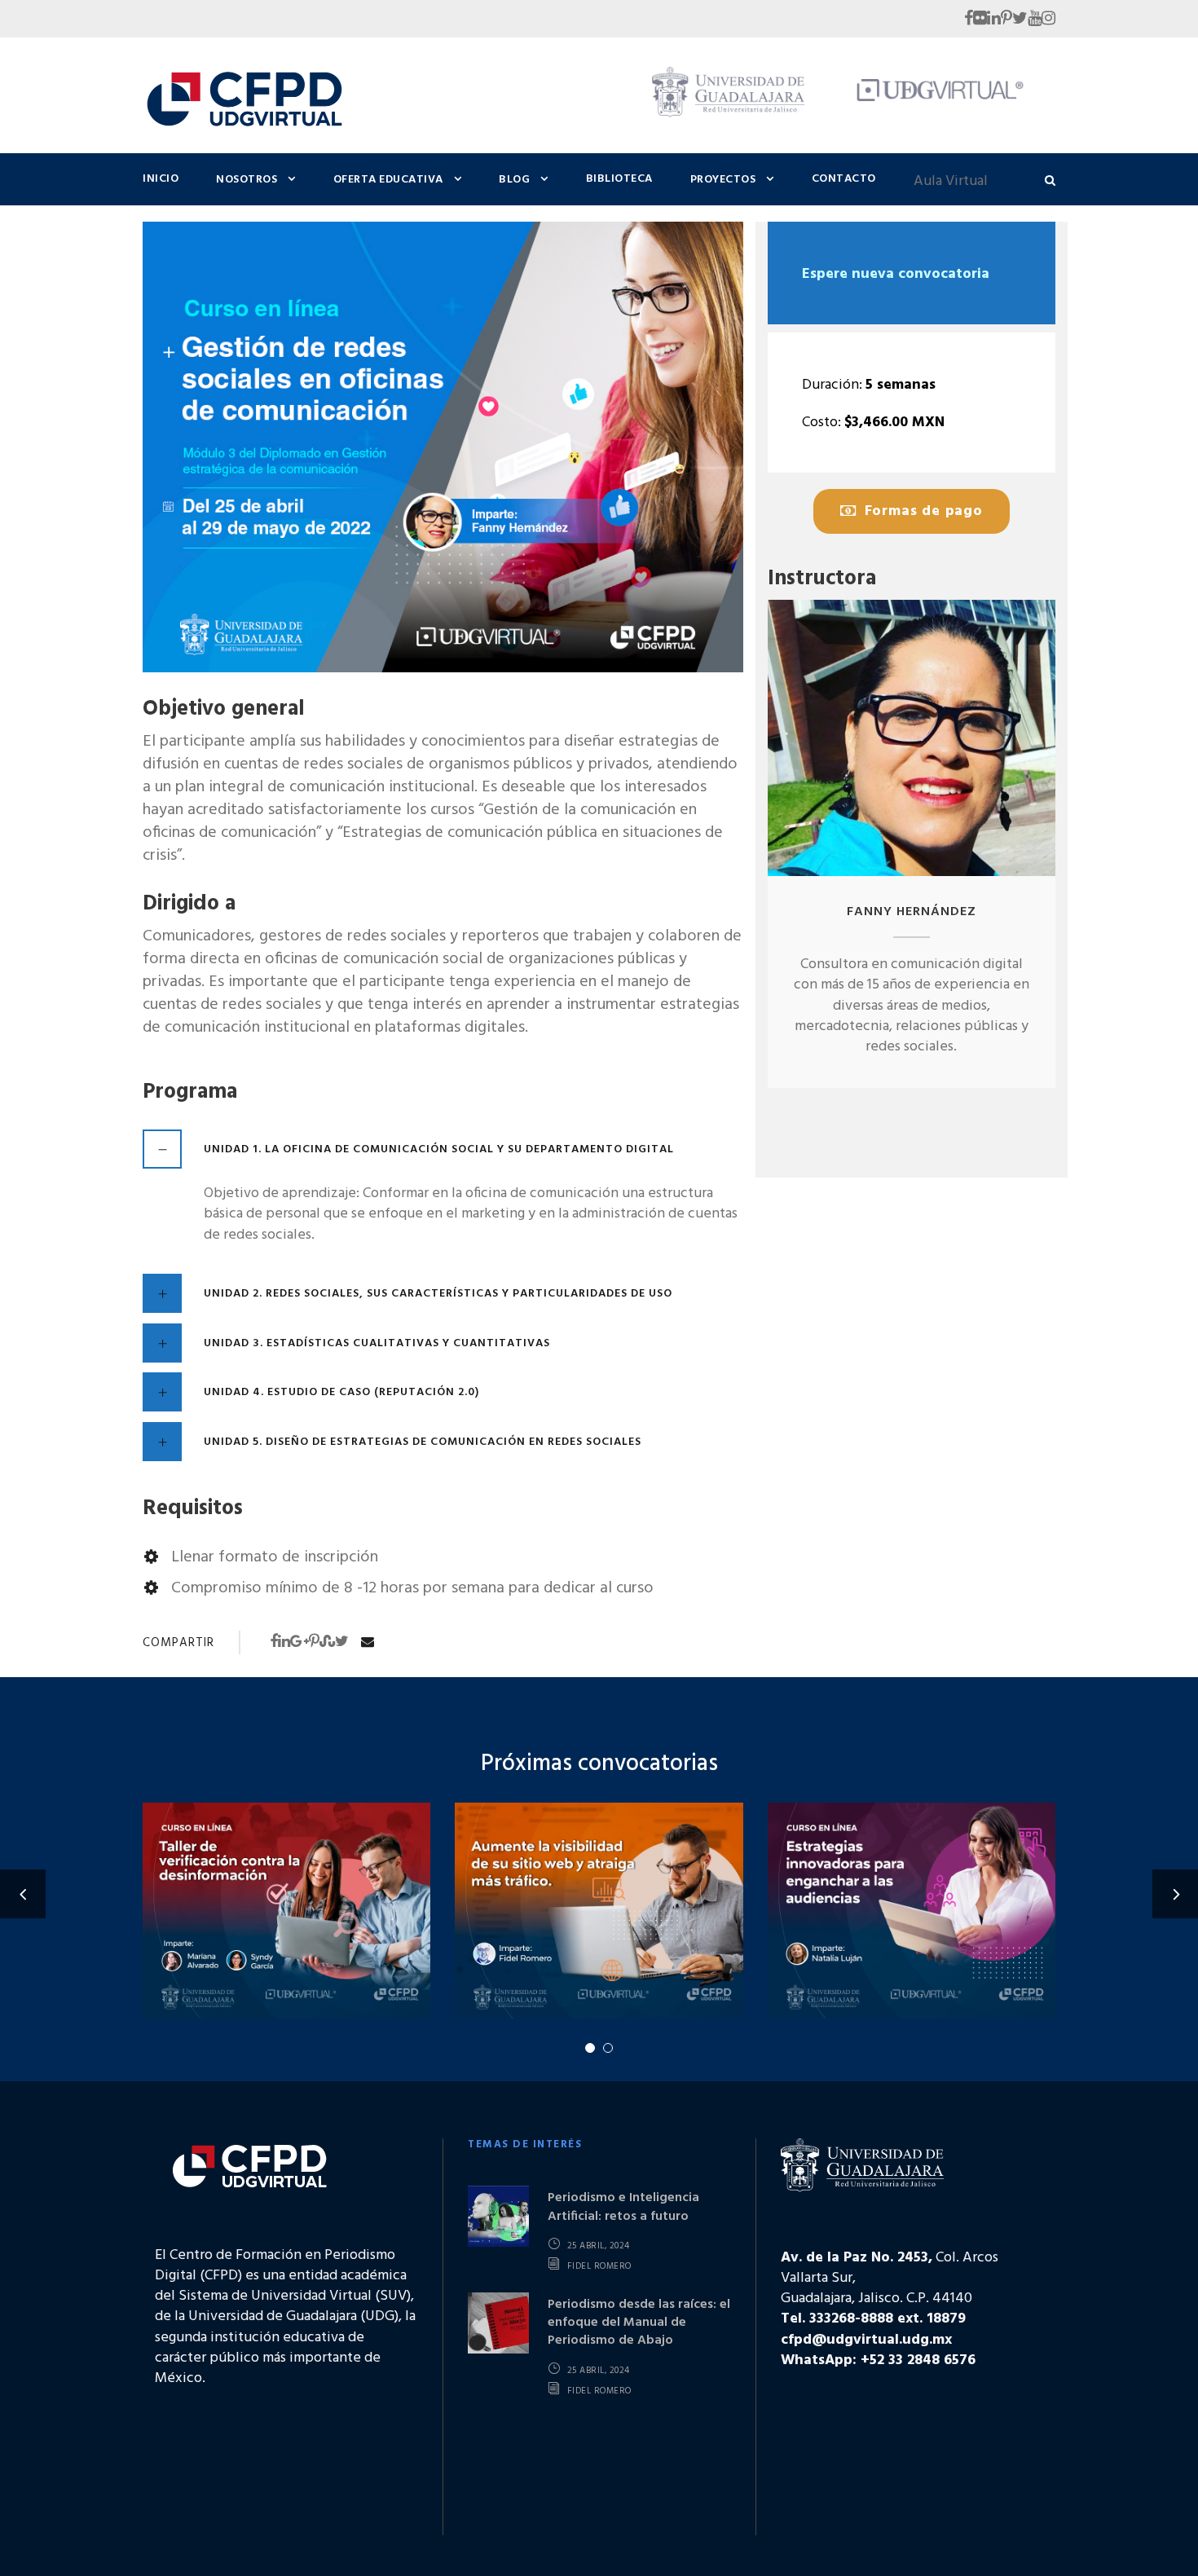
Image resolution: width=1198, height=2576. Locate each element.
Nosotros (247, 180)
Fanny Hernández (912, 912)
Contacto (844, 179)
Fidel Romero (599, 2266)
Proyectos (723, 180)
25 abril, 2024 (599, 2246)
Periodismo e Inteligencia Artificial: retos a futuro (623, 2207)
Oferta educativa (388, 180)
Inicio (161, 179)
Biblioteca (619, 179)
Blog (514, 180)
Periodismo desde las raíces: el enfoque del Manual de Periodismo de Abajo (639, 2323)
